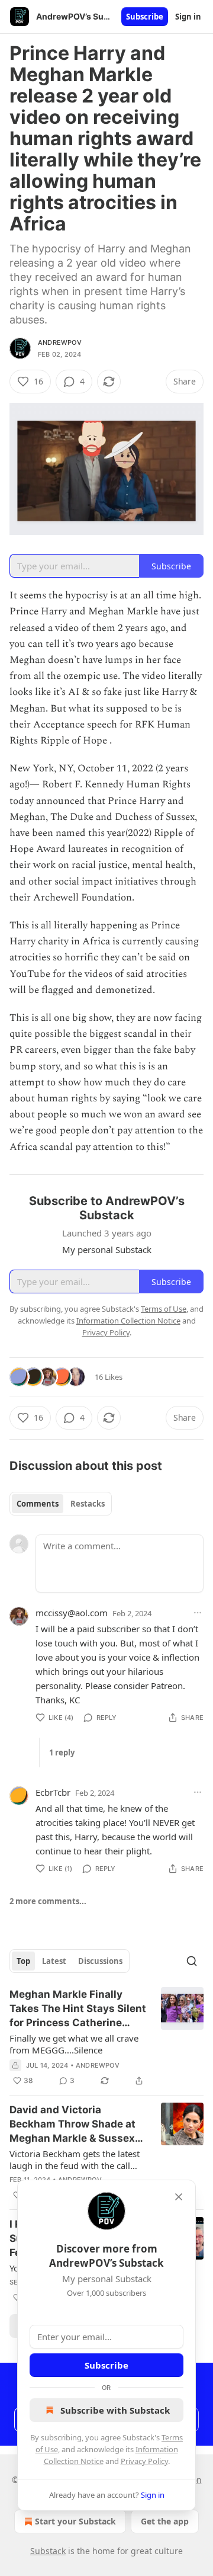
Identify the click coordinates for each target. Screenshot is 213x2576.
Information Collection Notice (128, 1321)
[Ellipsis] (198, 1613)
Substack (48, 2551)
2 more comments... (48, 1901)
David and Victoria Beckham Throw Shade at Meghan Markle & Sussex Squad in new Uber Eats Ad (76, 2125)
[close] (179, 2197)
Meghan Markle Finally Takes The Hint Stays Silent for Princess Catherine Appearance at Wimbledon (78, 2009)
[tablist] (61, 1504)
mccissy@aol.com (72, 1613)
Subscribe (145, 17)
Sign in (188, 17)
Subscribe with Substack (115, 2410)
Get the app (165, 2521)
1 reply (62, 1752)
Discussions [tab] (100, 1961)
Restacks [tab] (88, 1504)
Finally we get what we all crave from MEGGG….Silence (74, 2044)
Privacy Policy (144, 2461)
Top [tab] (23, 1961)
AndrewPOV (60, 342)
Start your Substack (75, 2521)
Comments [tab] (38, 1504)
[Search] (192, 1961)
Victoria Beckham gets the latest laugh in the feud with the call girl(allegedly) (75, 2160)
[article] (106, 2037)
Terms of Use (164, 1309)
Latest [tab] (54, 1961)
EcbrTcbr (53, 1792)
